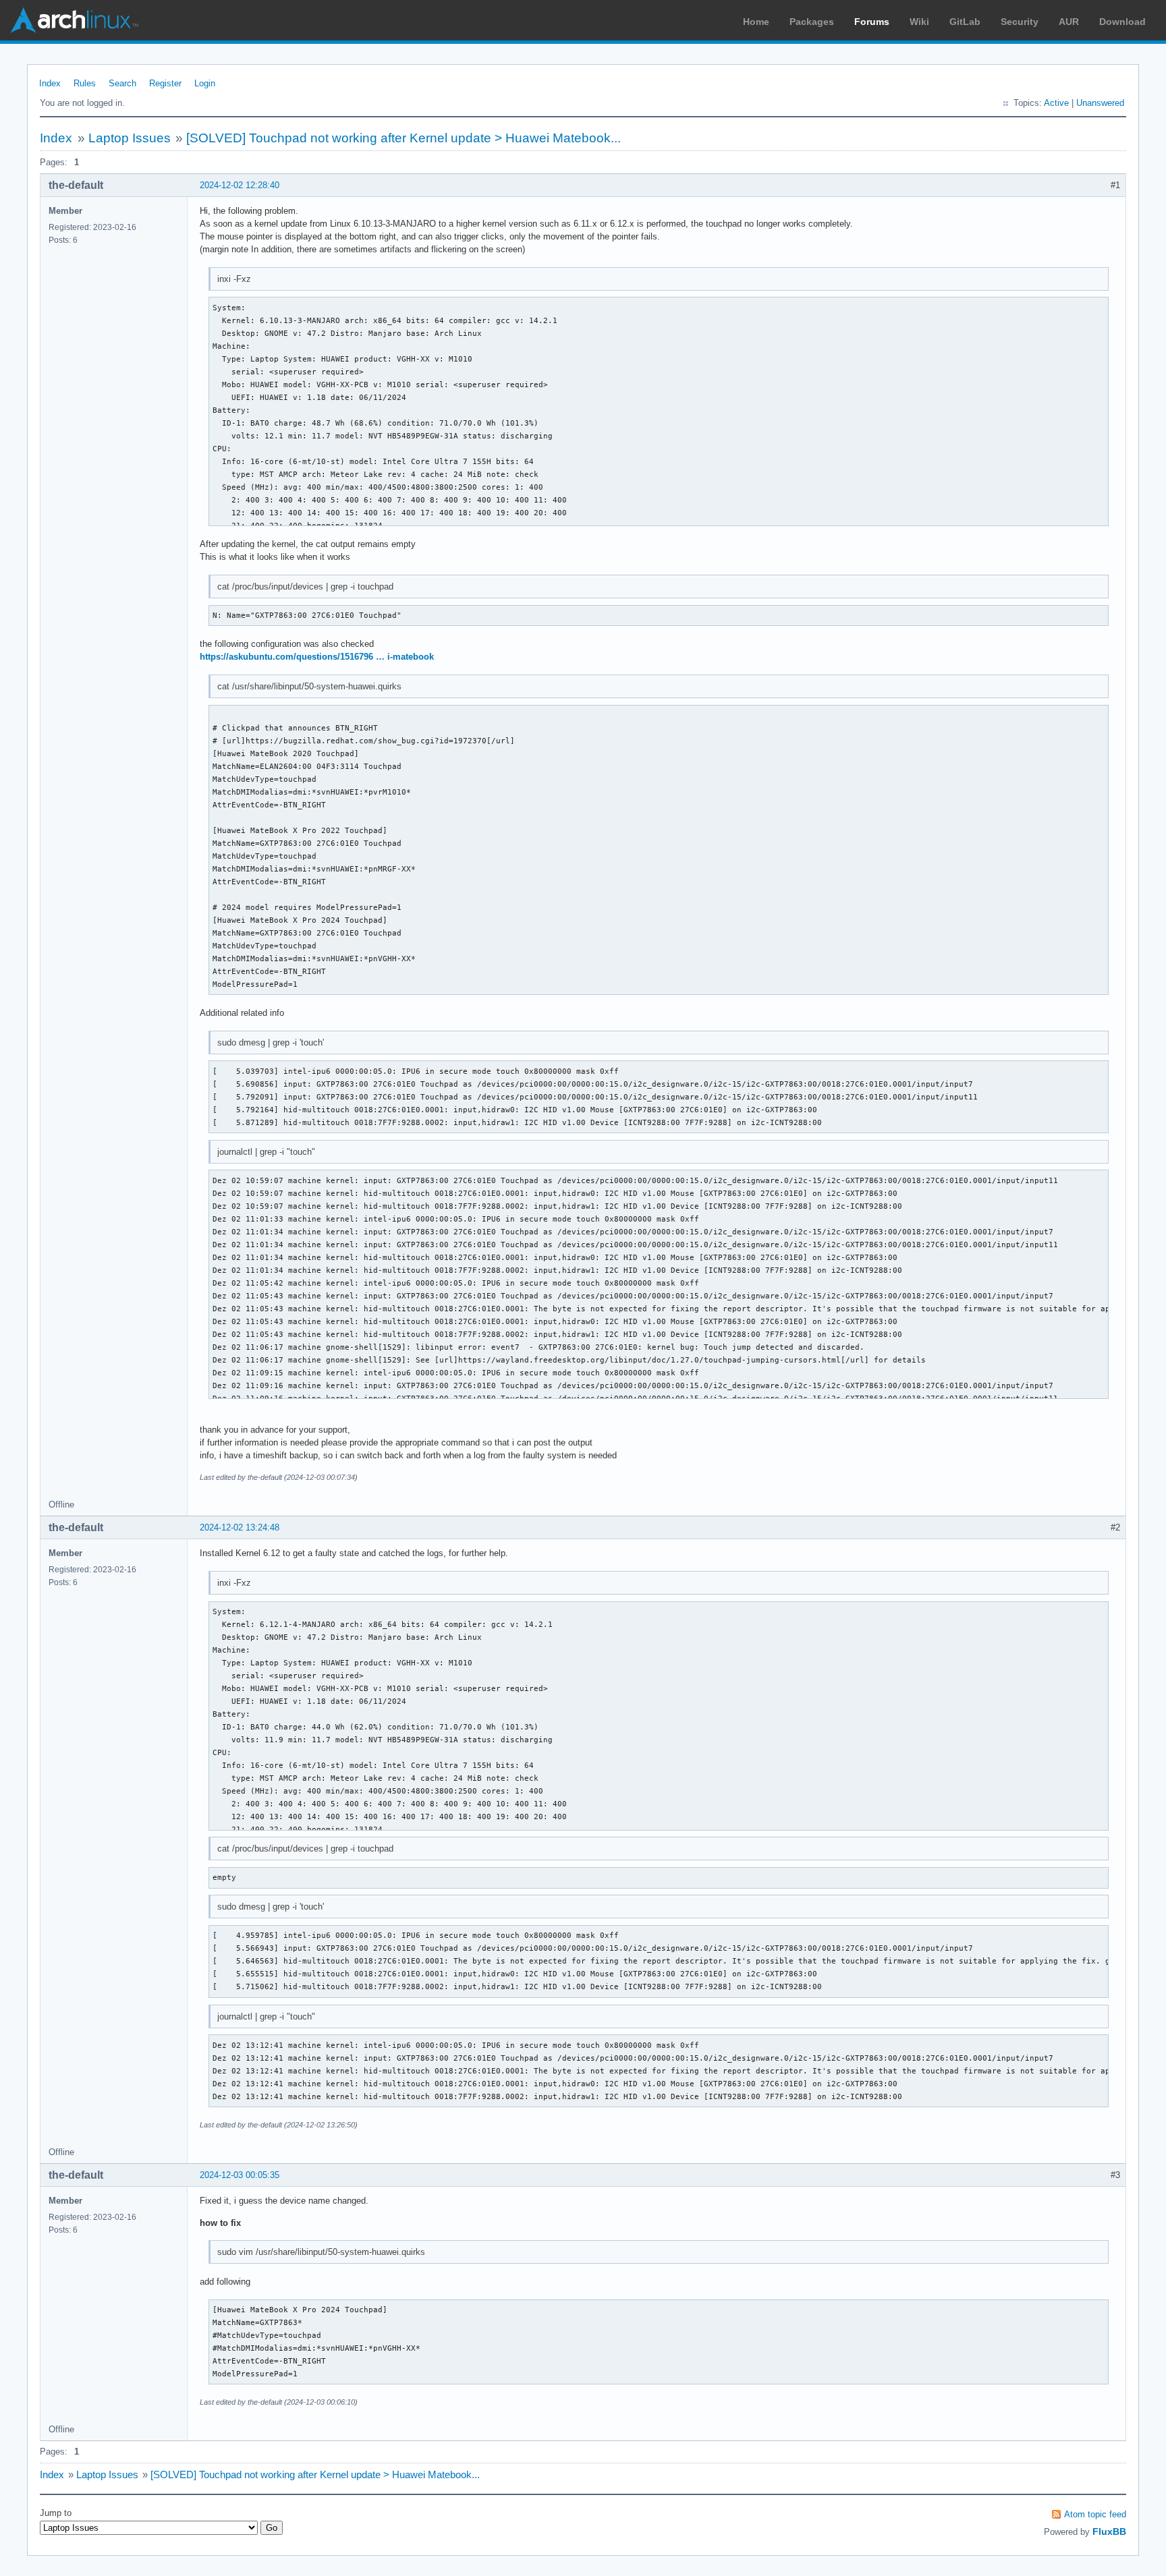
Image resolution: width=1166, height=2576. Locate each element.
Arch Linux (74, 20)
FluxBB (1109, 2531)
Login (205, 83)
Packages (812, 22)
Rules (85, 83)
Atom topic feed (1095, 2514)
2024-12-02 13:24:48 (240, 1527)
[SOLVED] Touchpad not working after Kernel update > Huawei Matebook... (404, 138)
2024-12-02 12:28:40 (240, 185)
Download (1122, 22)
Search (122, 83)
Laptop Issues (130, 138)
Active (1056, 103)
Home (756, 22)
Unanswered (1100, 103)
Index (50, 83)
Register (165, 83)
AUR (1069, 22)
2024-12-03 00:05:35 (240, 2175)
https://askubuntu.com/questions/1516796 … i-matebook (317, 657)
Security (1020, 22)
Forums (872, 22)
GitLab (965, 22)
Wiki (919, 22)
